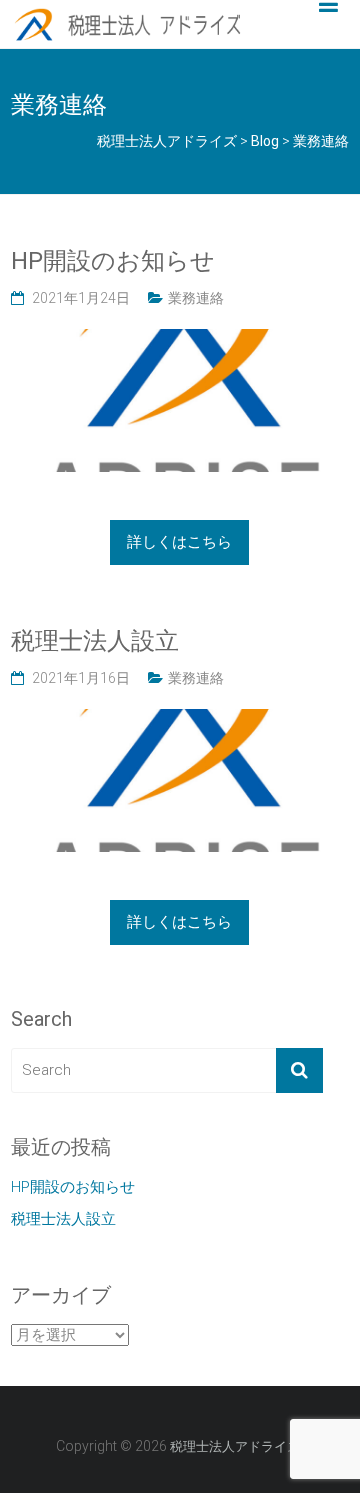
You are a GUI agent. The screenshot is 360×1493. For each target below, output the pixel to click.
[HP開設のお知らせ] (180, 340)
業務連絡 (196, 298)
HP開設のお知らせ (113, 261)
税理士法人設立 (95, 641)
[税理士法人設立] (180, 720)
